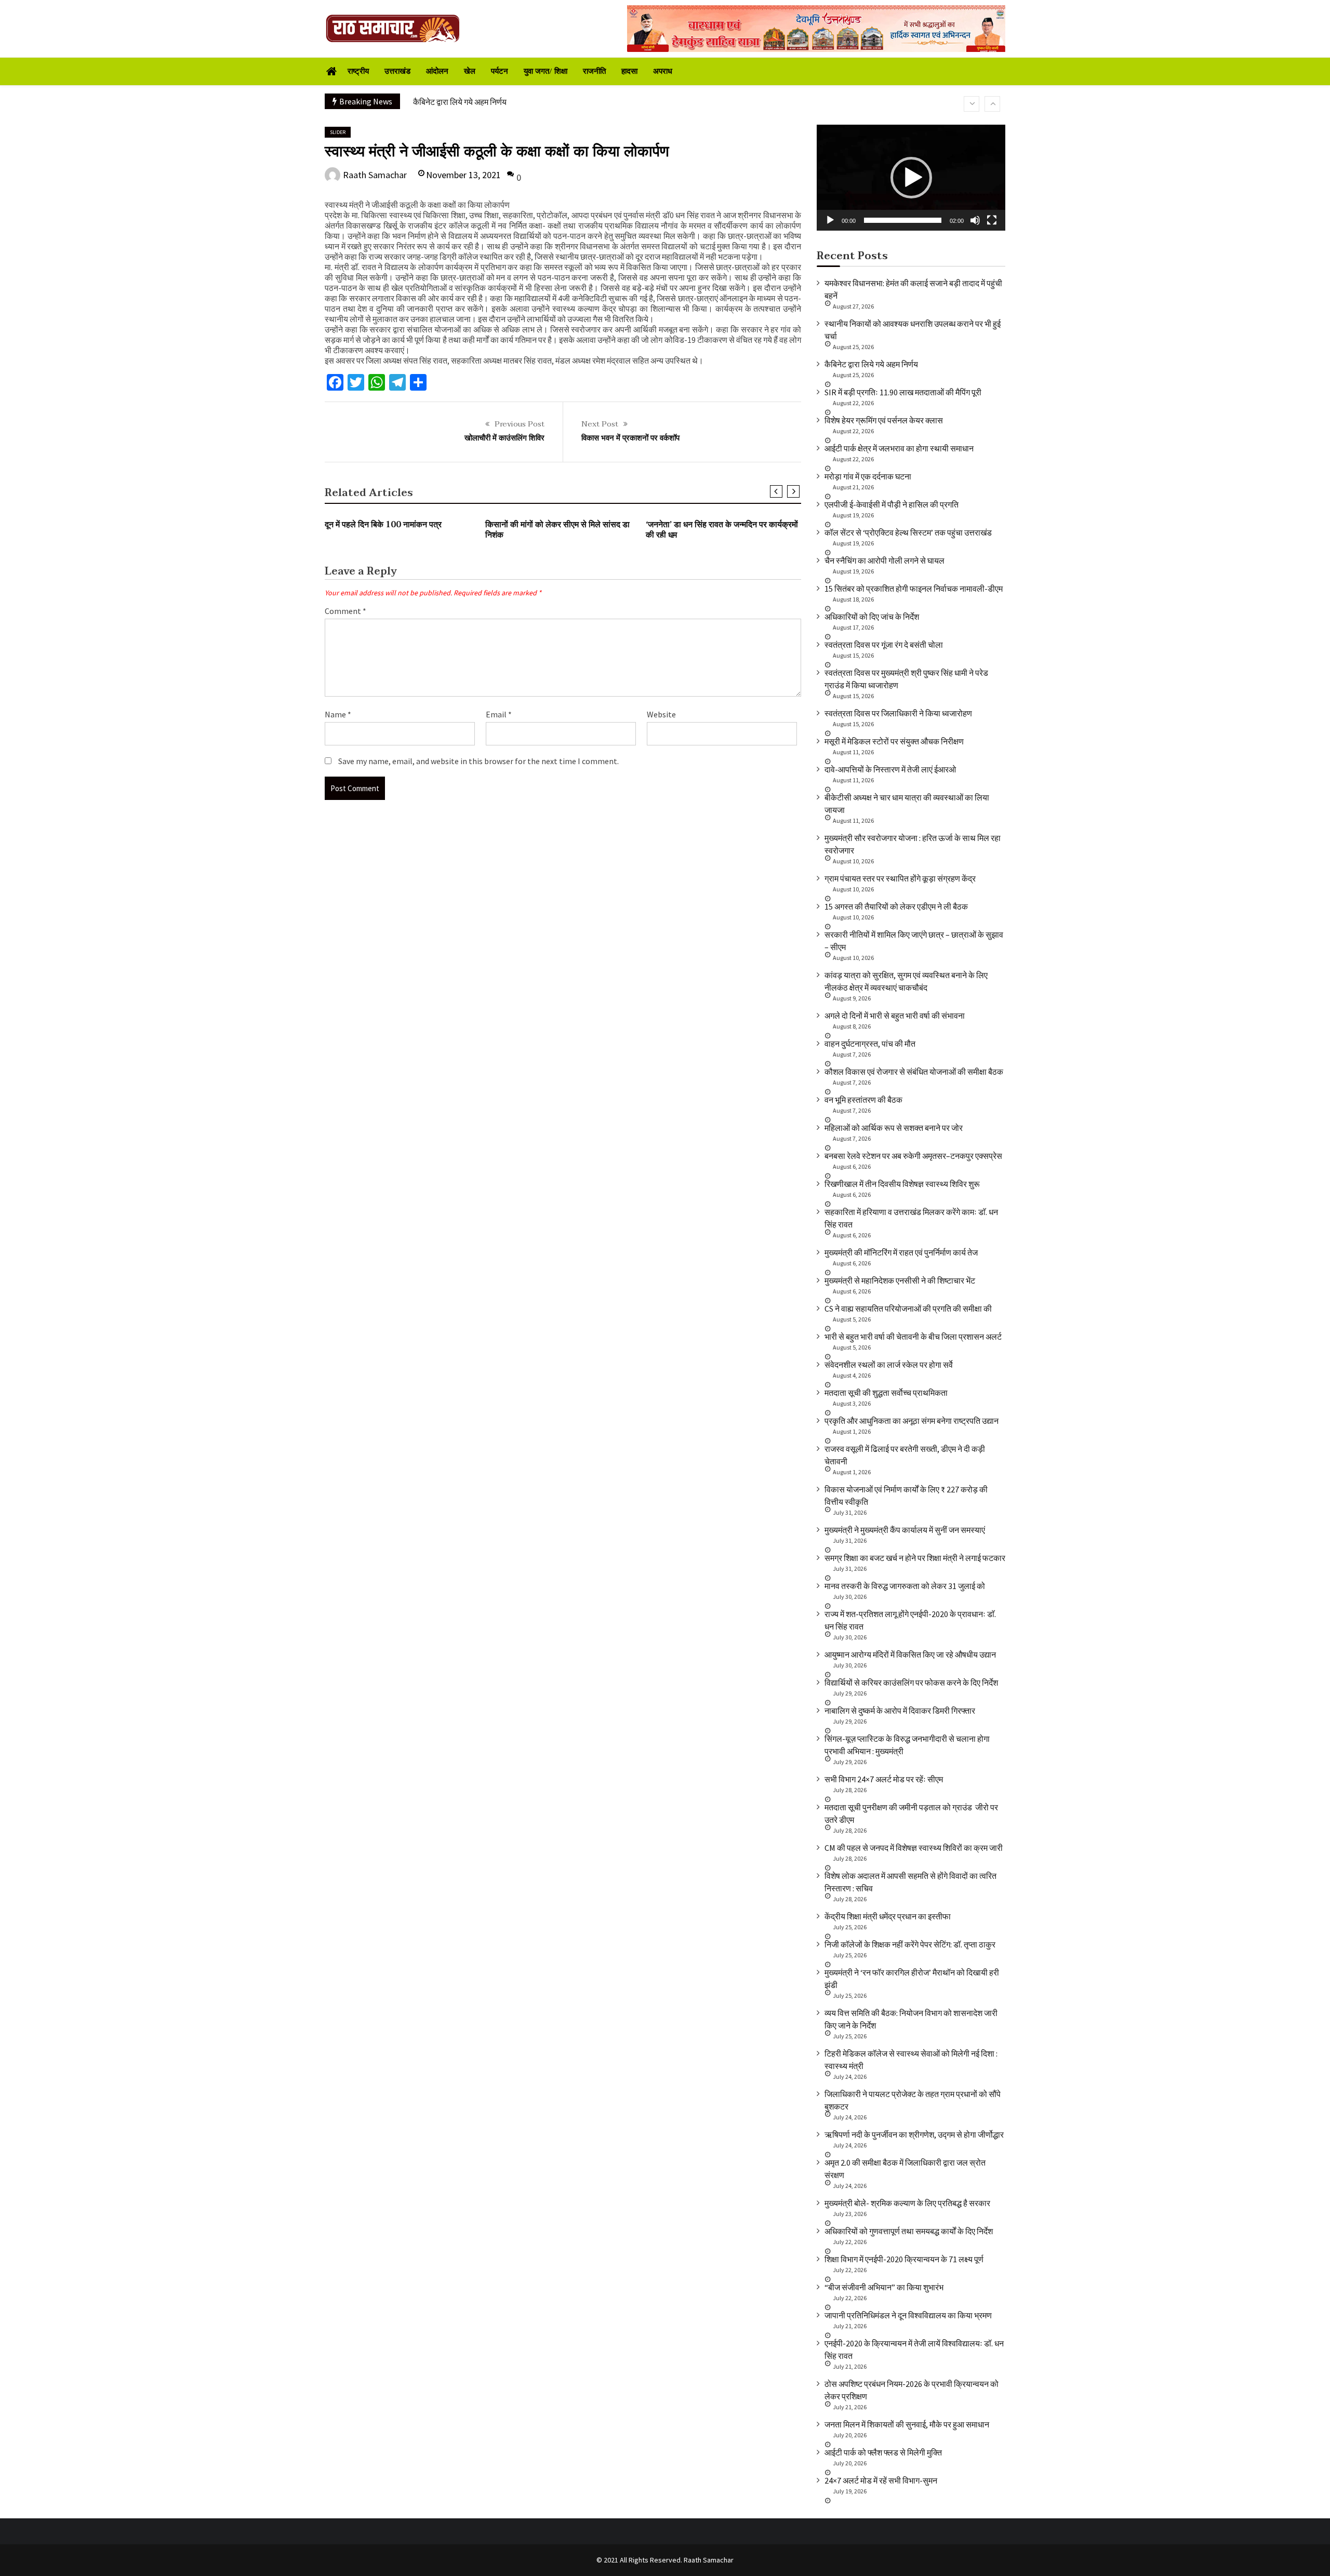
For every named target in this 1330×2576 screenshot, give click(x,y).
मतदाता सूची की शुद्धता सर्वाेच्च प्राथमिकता (886, 1393)
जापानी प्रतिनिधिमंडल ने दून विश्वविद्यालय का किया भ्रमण (908, 2315)
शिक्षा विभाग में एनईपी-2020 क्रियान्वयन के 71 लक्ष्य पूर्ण (904, 2259)
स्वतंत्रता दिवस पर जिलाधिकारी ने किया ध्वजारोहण (898, 713)
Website (661, 714)
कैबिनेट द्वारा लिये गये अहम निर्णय (871, 364)
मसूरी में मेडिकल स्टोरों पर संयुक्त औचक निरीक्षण (894, 741)
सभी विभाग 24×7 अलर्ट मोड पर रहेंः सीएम (884, 1779)
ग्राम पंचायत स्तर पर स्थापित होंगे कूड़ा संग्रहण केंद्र (900, 878)
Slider (338, 132)
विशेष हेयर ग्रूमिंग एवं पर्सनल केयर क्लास (884, 420)
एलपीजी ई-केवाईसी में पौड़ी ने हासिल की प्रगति (892, 504)
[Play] (830, 220)
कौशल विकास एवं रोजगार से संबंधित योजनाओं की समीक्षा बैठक (914, 1072)
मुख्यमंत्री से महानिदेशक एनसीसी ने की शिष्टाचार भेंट (900, 1280)
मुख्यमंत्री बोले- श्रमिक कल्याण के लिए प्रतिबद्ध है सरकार (907, 2203)
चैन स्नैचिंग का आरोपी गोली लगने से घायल (885, 560)
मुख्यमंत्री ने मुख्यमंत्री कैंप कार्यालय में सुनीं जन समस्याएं (905, 1530)
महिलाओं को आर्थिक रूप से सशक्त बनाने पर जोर (894, 1128)
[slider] (903, 220)
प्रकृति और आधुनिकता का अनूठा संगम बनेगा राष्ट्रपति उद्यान (912, 1421)
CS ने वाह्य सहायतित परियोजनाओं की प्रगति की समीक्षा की (908, 1309)
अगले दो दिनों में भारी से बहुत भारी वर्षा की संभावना (895, 1016)
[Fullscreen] (992, 220)
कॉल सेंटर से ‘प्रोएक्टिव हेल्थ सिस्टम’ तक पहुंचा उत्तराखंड (908, 532)
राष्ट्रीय (358, 71)
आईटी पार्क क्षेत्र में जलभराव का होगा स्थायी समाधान (899, 448)
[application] (911, 178)
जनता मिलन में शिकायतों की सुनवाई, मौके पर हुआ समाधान (907, 2424)
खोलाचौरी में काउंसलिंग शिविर (504, 438)
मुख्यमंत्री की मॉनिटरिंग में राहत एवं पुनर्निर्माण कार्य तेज (901, 1252)
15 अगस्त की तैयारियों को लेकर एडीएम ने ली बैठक (896, 906)
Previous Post (520, 424)
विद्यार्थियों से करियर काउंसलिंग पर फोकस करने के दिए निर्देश (911, 1683)
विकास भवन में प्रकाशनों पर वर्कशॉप (630, 438)
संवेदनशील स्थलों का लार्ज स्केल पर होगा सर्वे (889, 1365)
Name (338, 714)
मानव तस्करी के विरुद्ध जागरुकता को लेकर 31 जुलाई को (905, 1586)
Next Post (600, 424)
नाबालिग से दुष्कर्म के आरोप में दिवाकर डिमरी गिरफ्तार (900, 1711)
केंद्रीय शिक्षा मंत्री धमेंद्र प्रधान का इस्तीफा (888, 1916)
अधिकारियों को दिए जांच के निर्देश (872, 617)
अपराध (663, 71)
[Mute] (975, 220)
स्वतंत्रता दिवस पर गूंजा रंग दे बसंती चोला (884, 645)
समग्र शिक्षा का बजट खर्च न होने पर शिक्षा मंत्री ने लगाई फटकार (915, 1558)
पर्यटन (500, 71)
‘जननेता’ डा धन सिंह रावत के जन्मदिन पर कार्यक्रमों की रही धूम (722, 530)
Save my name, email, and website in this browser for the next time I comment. (478, 761)
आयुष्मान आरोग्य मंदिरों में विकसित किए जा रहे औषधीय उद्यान (910, 1654)
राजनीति (594, 71)
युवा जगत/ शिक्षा (546, 71)
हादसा (629, 71)
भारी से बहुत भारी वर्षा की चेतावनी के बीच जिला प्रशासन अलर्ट (913, 1337)
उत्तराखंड (397, 71)
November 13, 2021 (463, 175)
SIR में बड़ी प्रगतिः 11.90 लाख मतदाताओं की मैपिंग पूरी (491, 102)
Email (499, 714)
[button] (911, 178)
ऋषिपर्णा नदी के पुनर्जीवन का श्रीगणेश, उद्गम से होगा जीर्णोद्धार (914, 2134)
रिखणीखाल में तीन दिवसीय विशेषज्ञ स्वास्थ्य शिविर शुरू (902, 1184)
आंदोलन (437, 71)
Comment (345, 611)
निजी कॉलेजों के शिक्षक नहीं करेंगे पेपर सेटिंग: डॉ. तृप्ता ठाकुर (910, 1944)
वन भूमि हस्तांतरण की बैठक (863, 1100)
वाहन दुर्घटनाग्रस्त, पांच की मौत (870, 1044)
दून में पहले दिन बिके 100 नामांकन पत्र (383, 525)
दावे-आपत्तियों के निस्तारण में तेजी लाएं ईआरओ (890, 769)
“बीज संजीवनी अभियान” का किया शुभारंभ (884, 2287)
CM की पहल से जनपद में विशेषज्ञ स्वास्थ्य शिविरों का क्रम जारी (914, 1848)
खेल (470, 71)
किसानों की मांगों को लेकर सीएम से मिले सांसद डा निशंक (557, 530)
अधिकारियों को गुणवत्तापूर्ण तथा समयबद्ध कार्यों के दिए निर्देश (909, 2231)
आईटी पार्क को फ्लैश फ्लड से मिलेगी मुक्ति (883, 2452)
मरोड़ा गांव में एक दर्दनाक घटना (868, 476)
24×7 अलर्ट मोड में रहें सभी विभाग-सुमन (881, 2480)
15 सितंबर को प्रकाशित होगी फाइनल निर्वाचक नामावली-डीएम (914, 589)
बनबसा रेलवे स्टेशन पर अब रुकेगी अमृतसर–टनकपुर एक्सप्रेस (913, 1156)
